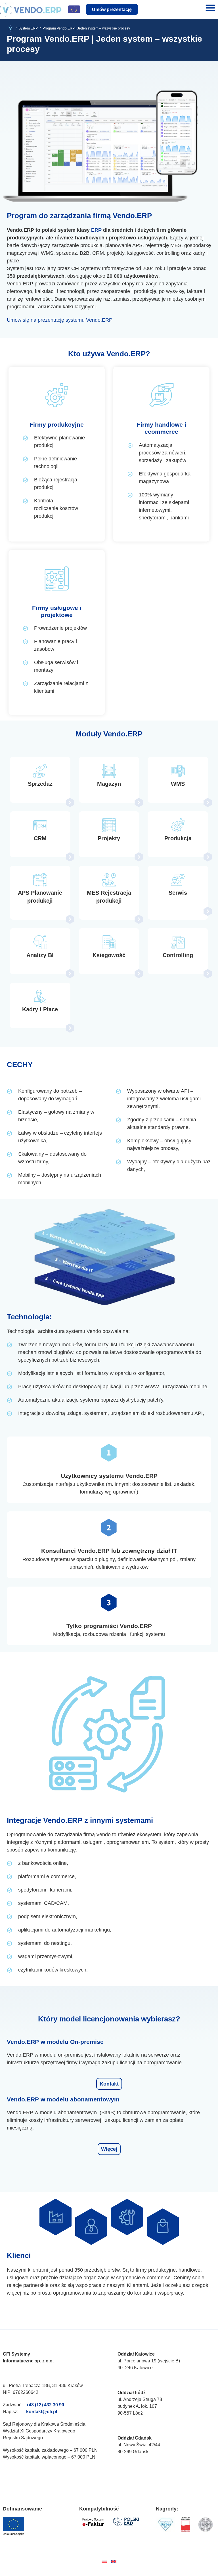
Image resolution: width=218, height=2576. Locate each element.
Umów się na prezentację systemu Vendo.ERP (60, 320)
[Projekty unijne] (74, 9)
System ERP (28, 28)
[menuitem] (104, 2561)
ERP (96, 230)
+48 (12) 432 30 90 (45, 2405)
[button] (210, 8)
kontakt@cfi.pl (42, 2412)
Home (13, 28)
